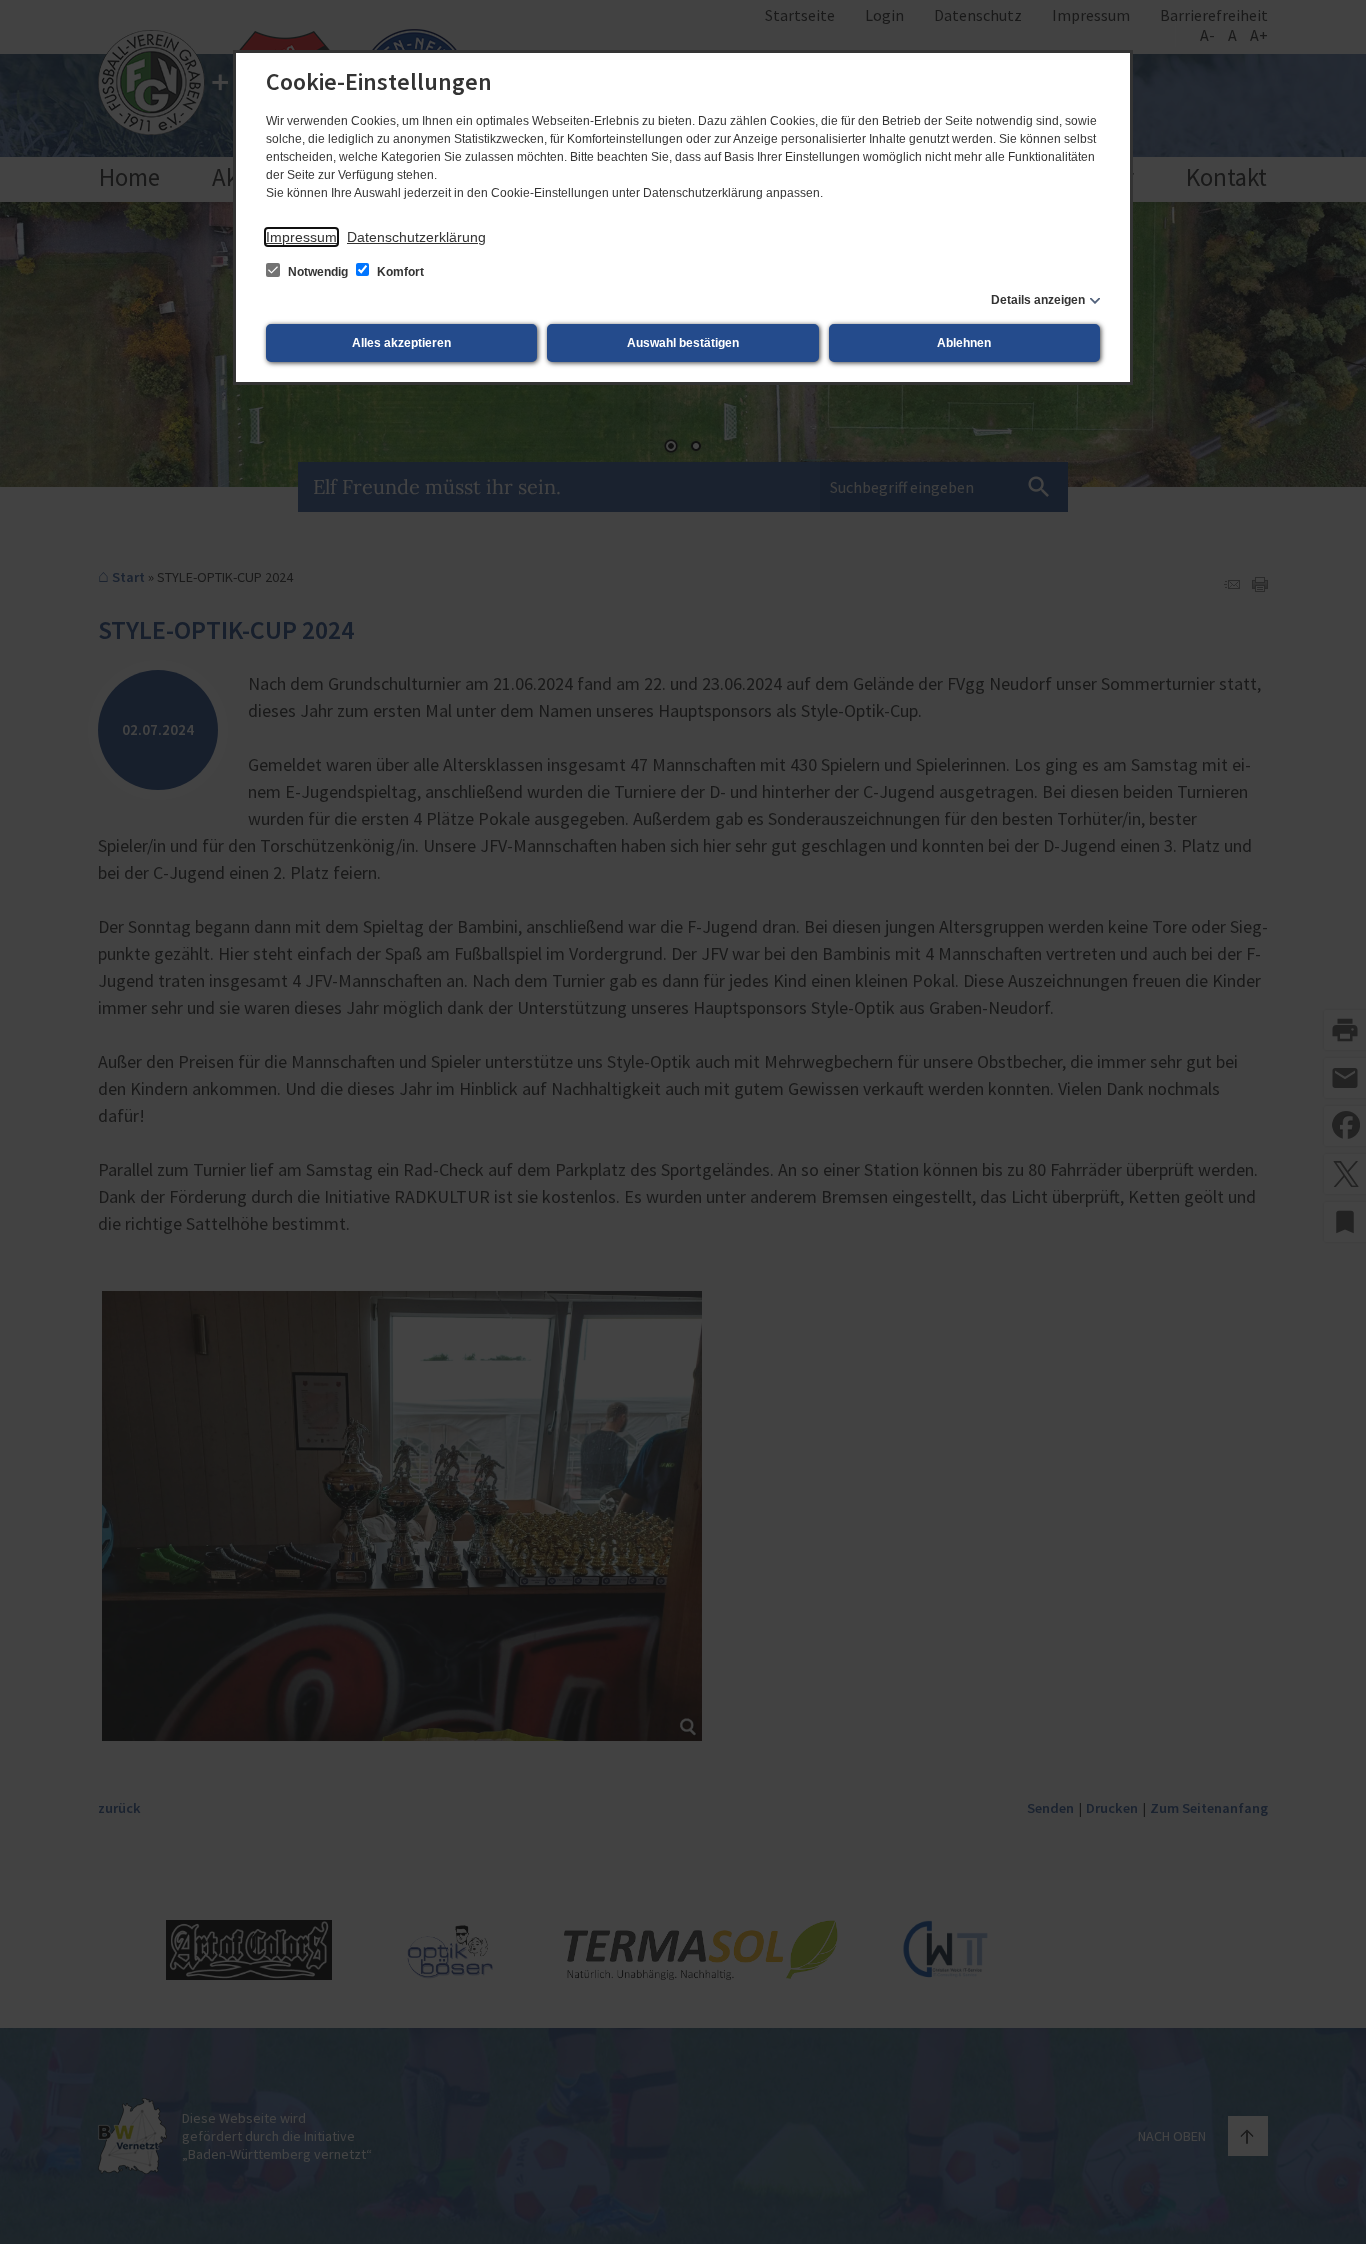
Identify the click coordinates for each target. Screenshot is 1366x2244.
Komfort (399, 272)
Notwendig (318, 272)
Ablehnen (964, 343)
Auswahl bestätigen (683, 343)
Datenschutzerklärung (416, 237)
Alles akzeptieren (401, 343)
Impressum (301, 237)
